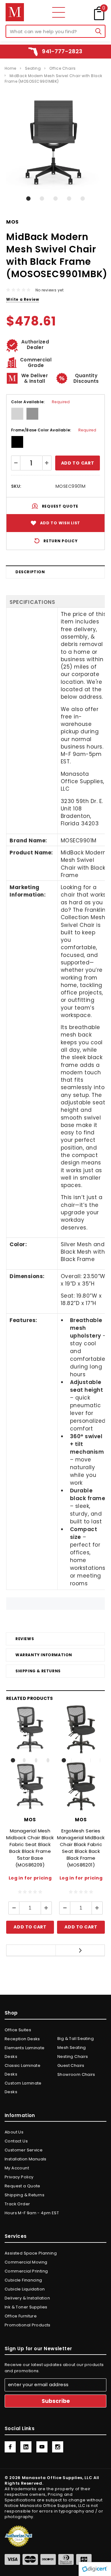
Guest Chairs (71, 2065)
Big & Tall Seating (76, 2039)
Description (30, 572)
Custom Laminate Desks (23, 2087)
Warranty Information (44, 1655)
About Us (14, 2132)
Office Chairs (62, 68)
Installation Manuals (26, 2159)
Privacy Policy (19, 2177)
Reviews (25, 1639)
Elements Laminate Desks (25, 2052)
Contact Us (16, 2141)
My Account (17, 2168)
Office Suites (18, 2030)
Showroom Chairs (76, 2074)
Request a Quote (23, 2186)
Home (10, 68)
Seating (33, 68)
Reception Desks (22, 2039)
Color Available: (40, 402)
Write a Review (23, 299)
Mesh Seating (72, 2048)
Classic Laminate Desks (23, 2070)
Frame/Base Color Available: (54, 430)
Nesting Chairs (73, 2056)
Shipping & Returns (38, 1671)
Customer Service (24, 2150)
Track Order (17, 2204)
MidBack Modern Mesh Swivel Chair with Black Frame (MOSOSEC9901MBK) (53, 79)
